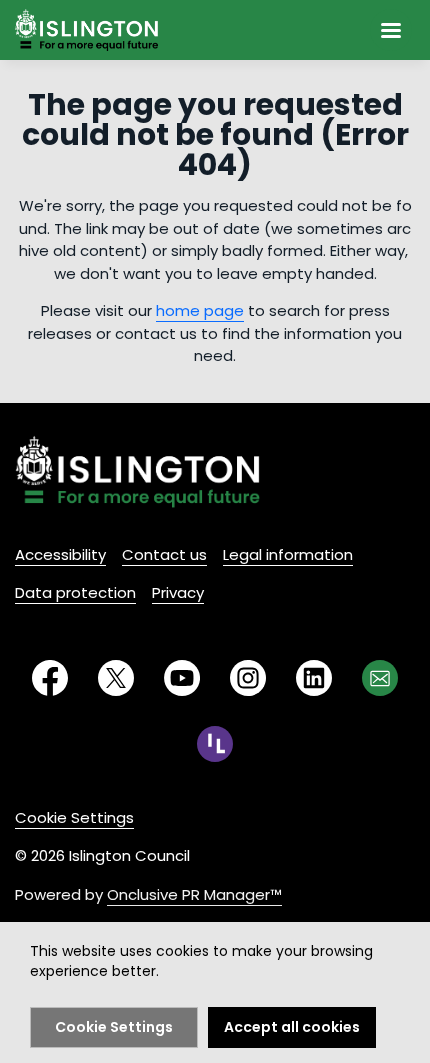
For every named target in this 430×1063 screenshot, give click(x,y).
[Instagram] (248, 678)
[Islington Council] (137, 471)
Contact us (164, 554)
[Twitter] (116, 678)
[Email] (380, 678)
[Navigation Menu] (391, 30)
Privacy (178, 592)
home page (200, 310)
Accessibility (60, 554)
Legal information (288, 554)
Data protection (75, 592)
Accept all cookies (292, 1027)
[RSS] (215, 744)
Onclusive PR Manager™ (194, 894)
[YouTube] (182, 678)
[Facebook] (50, 678)
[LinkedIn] (314, 678)
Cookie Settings (74, 817)
